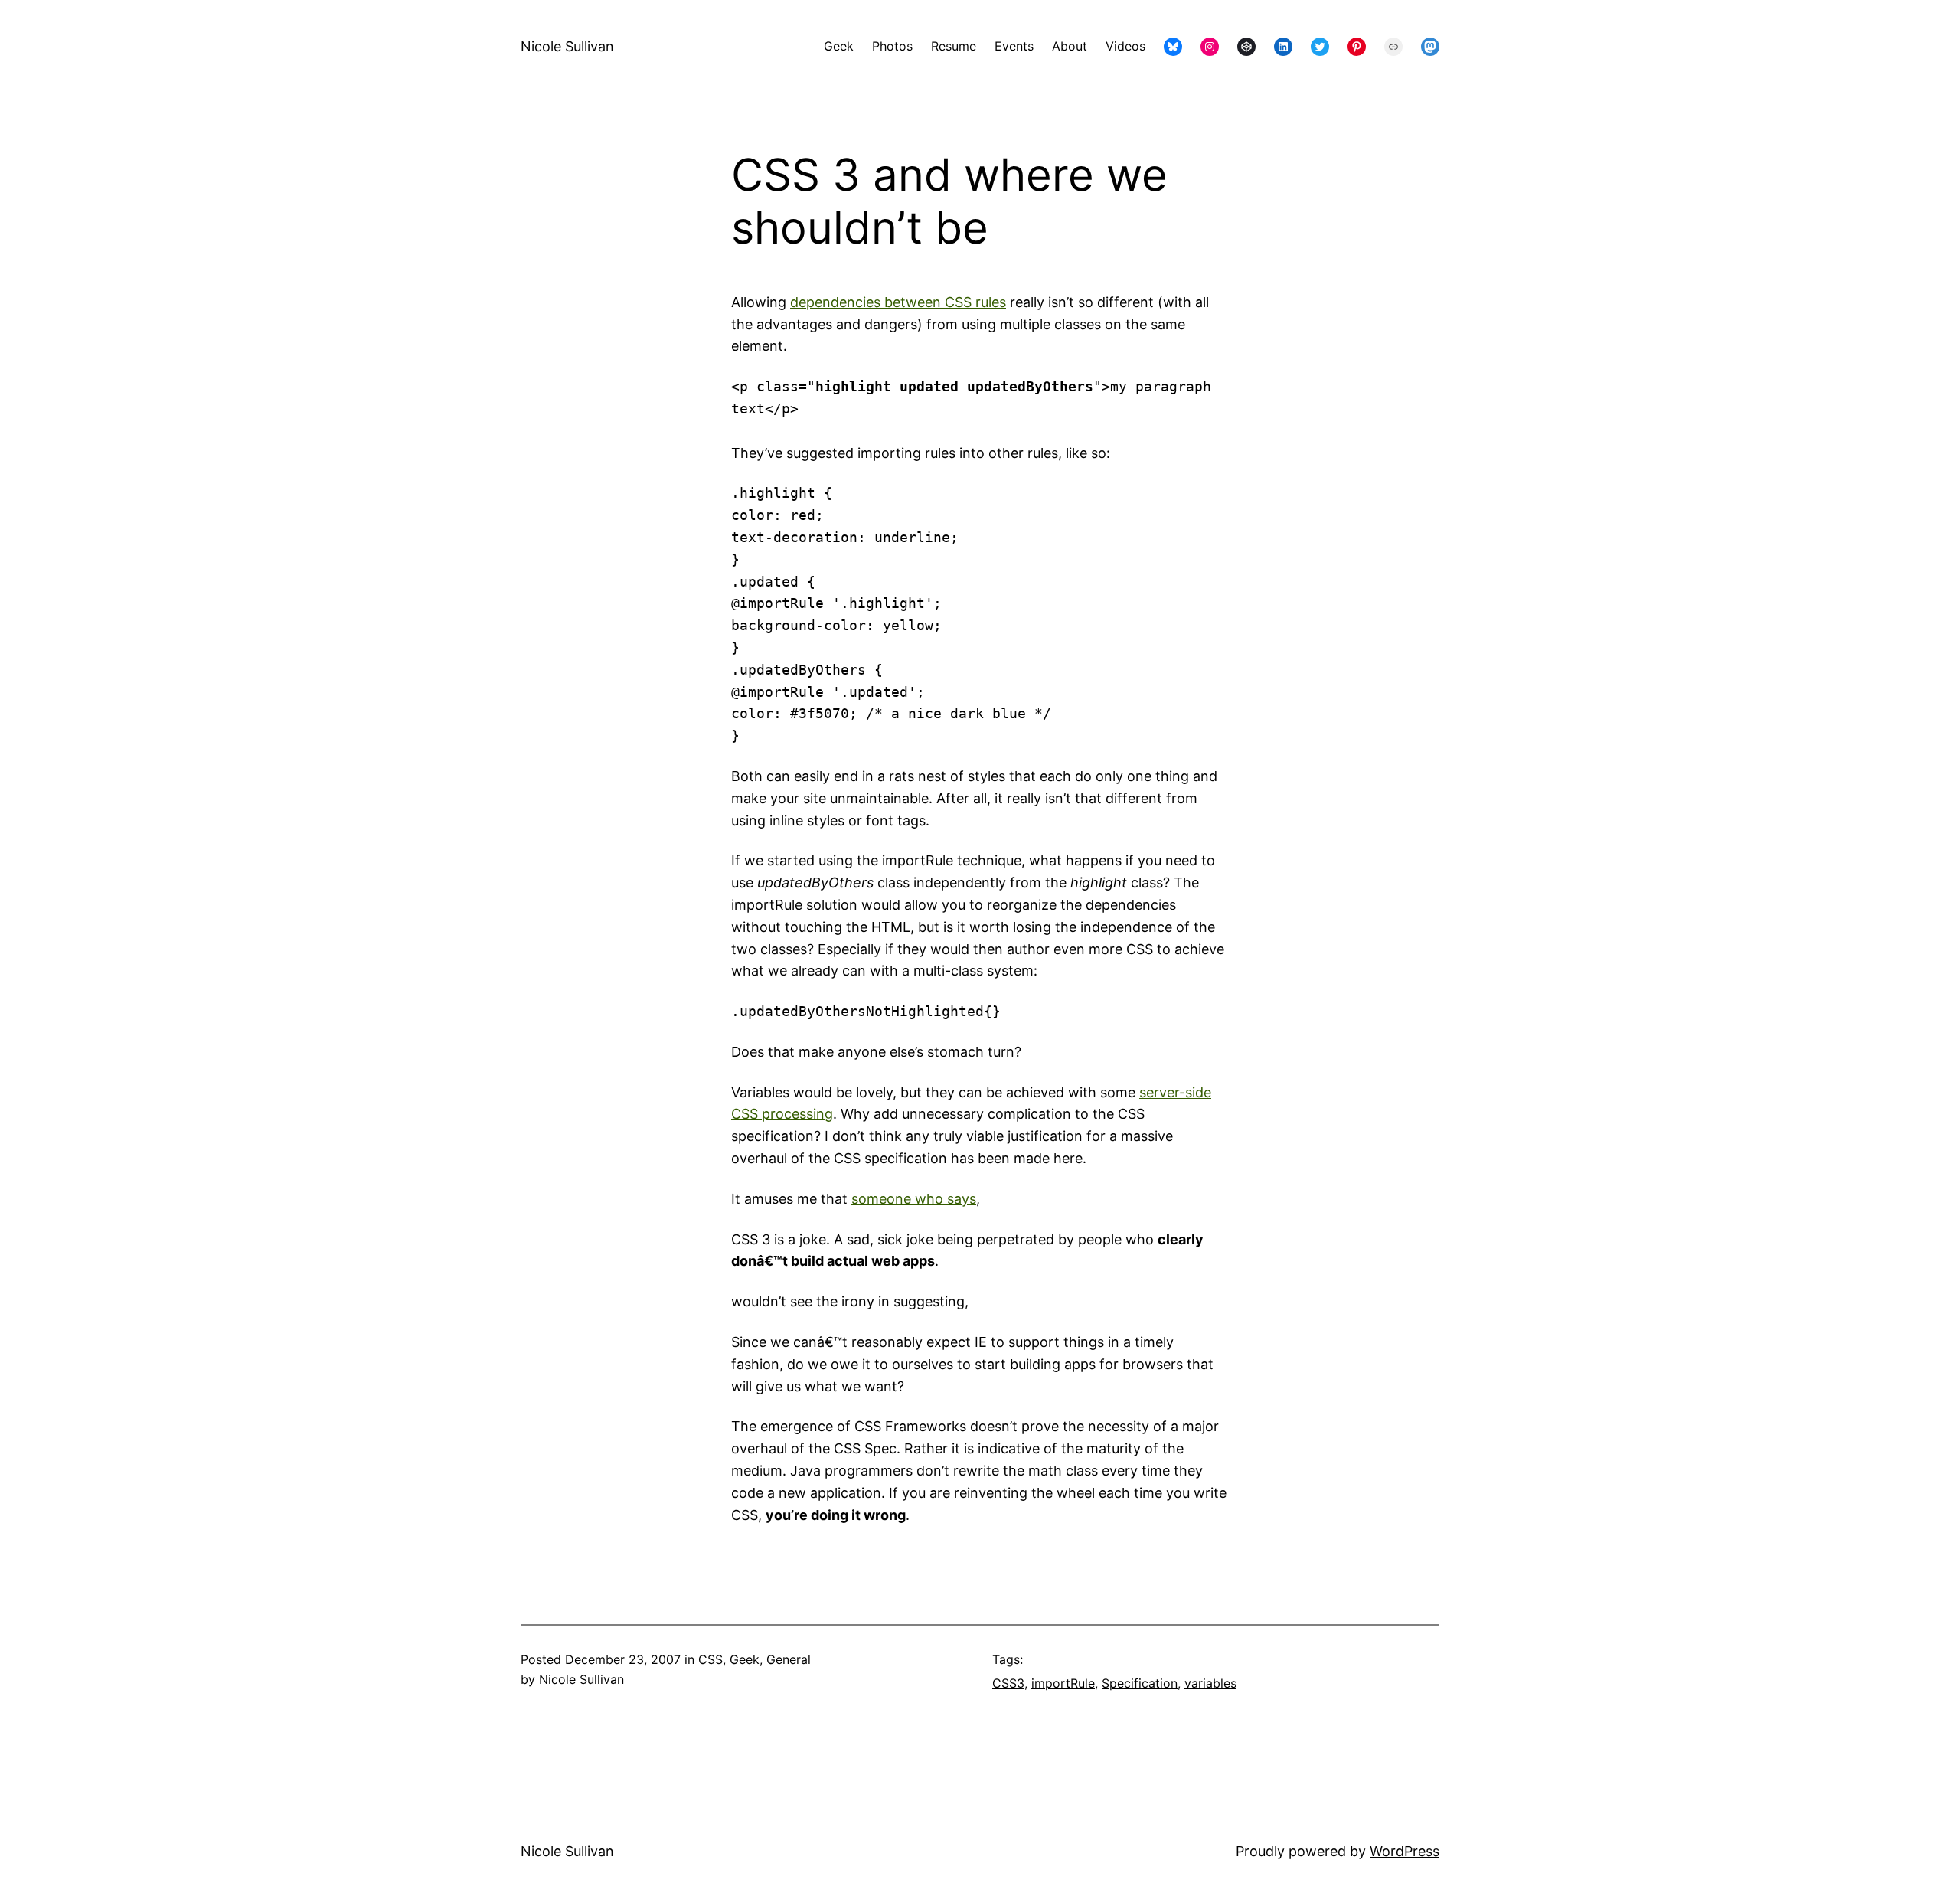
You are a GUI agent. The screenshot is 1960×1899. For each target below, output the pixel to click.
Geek (745, 1659)
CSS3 (1008, 1683)
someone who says (914, 1199)
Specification (1140, 1683)
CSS (710, 1659)
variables (1210, 1683)
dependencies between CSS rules (898, 302)
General (789, 1659)
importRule (1063, 1683)
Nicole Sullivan (567, 46)
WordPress (1405, 1851)
